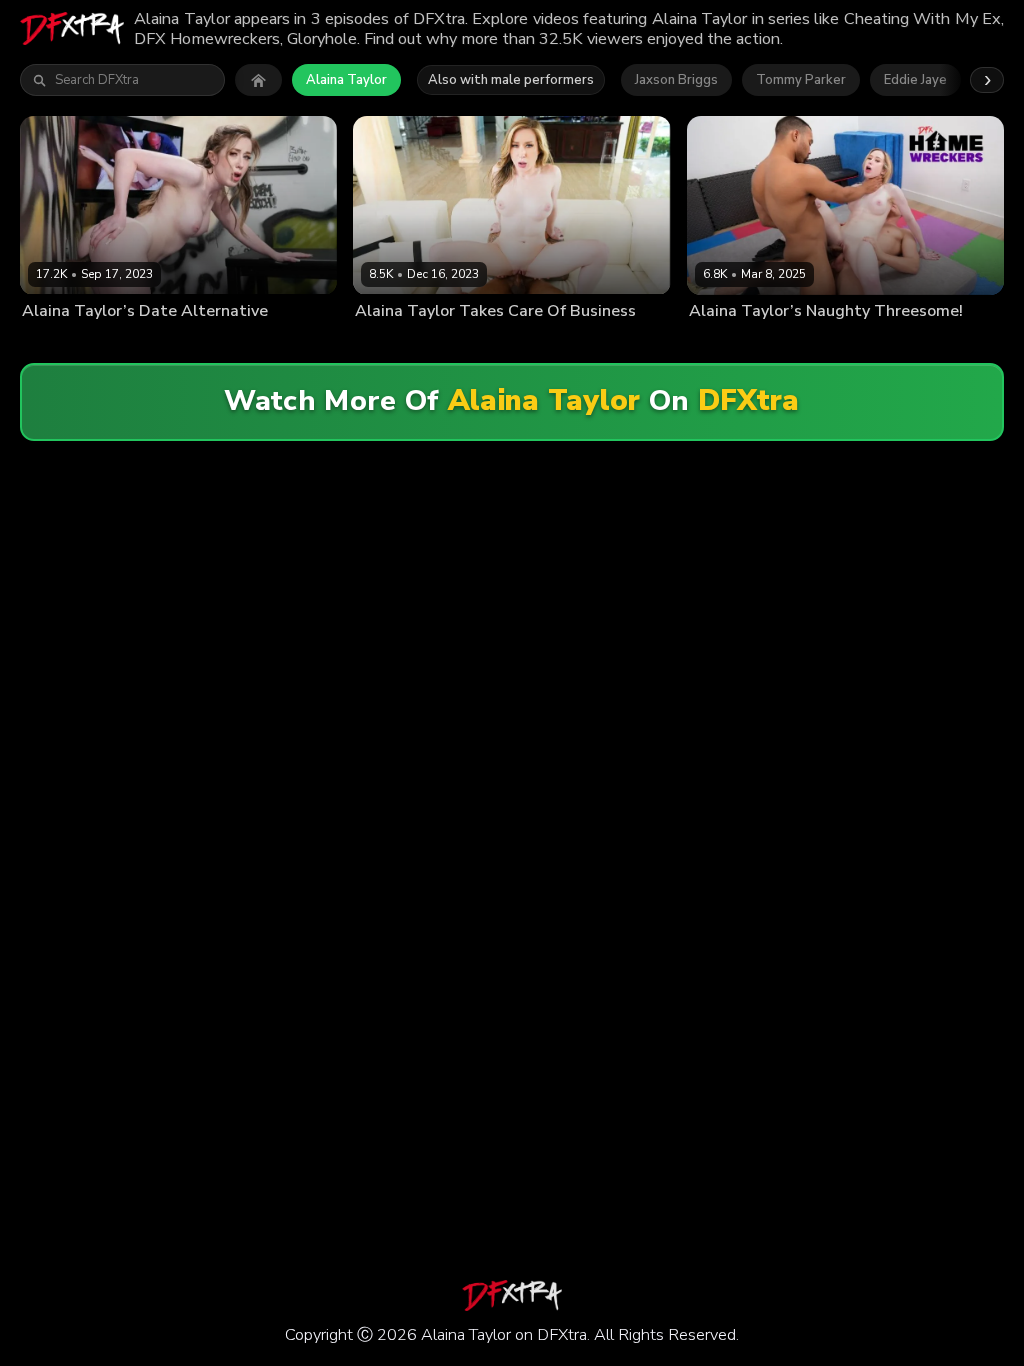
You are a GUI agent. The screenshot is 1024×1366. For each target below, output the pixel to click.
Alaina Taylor (346, 80)
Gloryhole (239, 343)
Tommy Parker (801, 80)
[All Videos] (258, 80)
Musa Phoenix (149, 343)
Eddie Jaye (915, 80)
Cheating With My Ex (581, 343)
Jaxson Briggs (676, 80)
